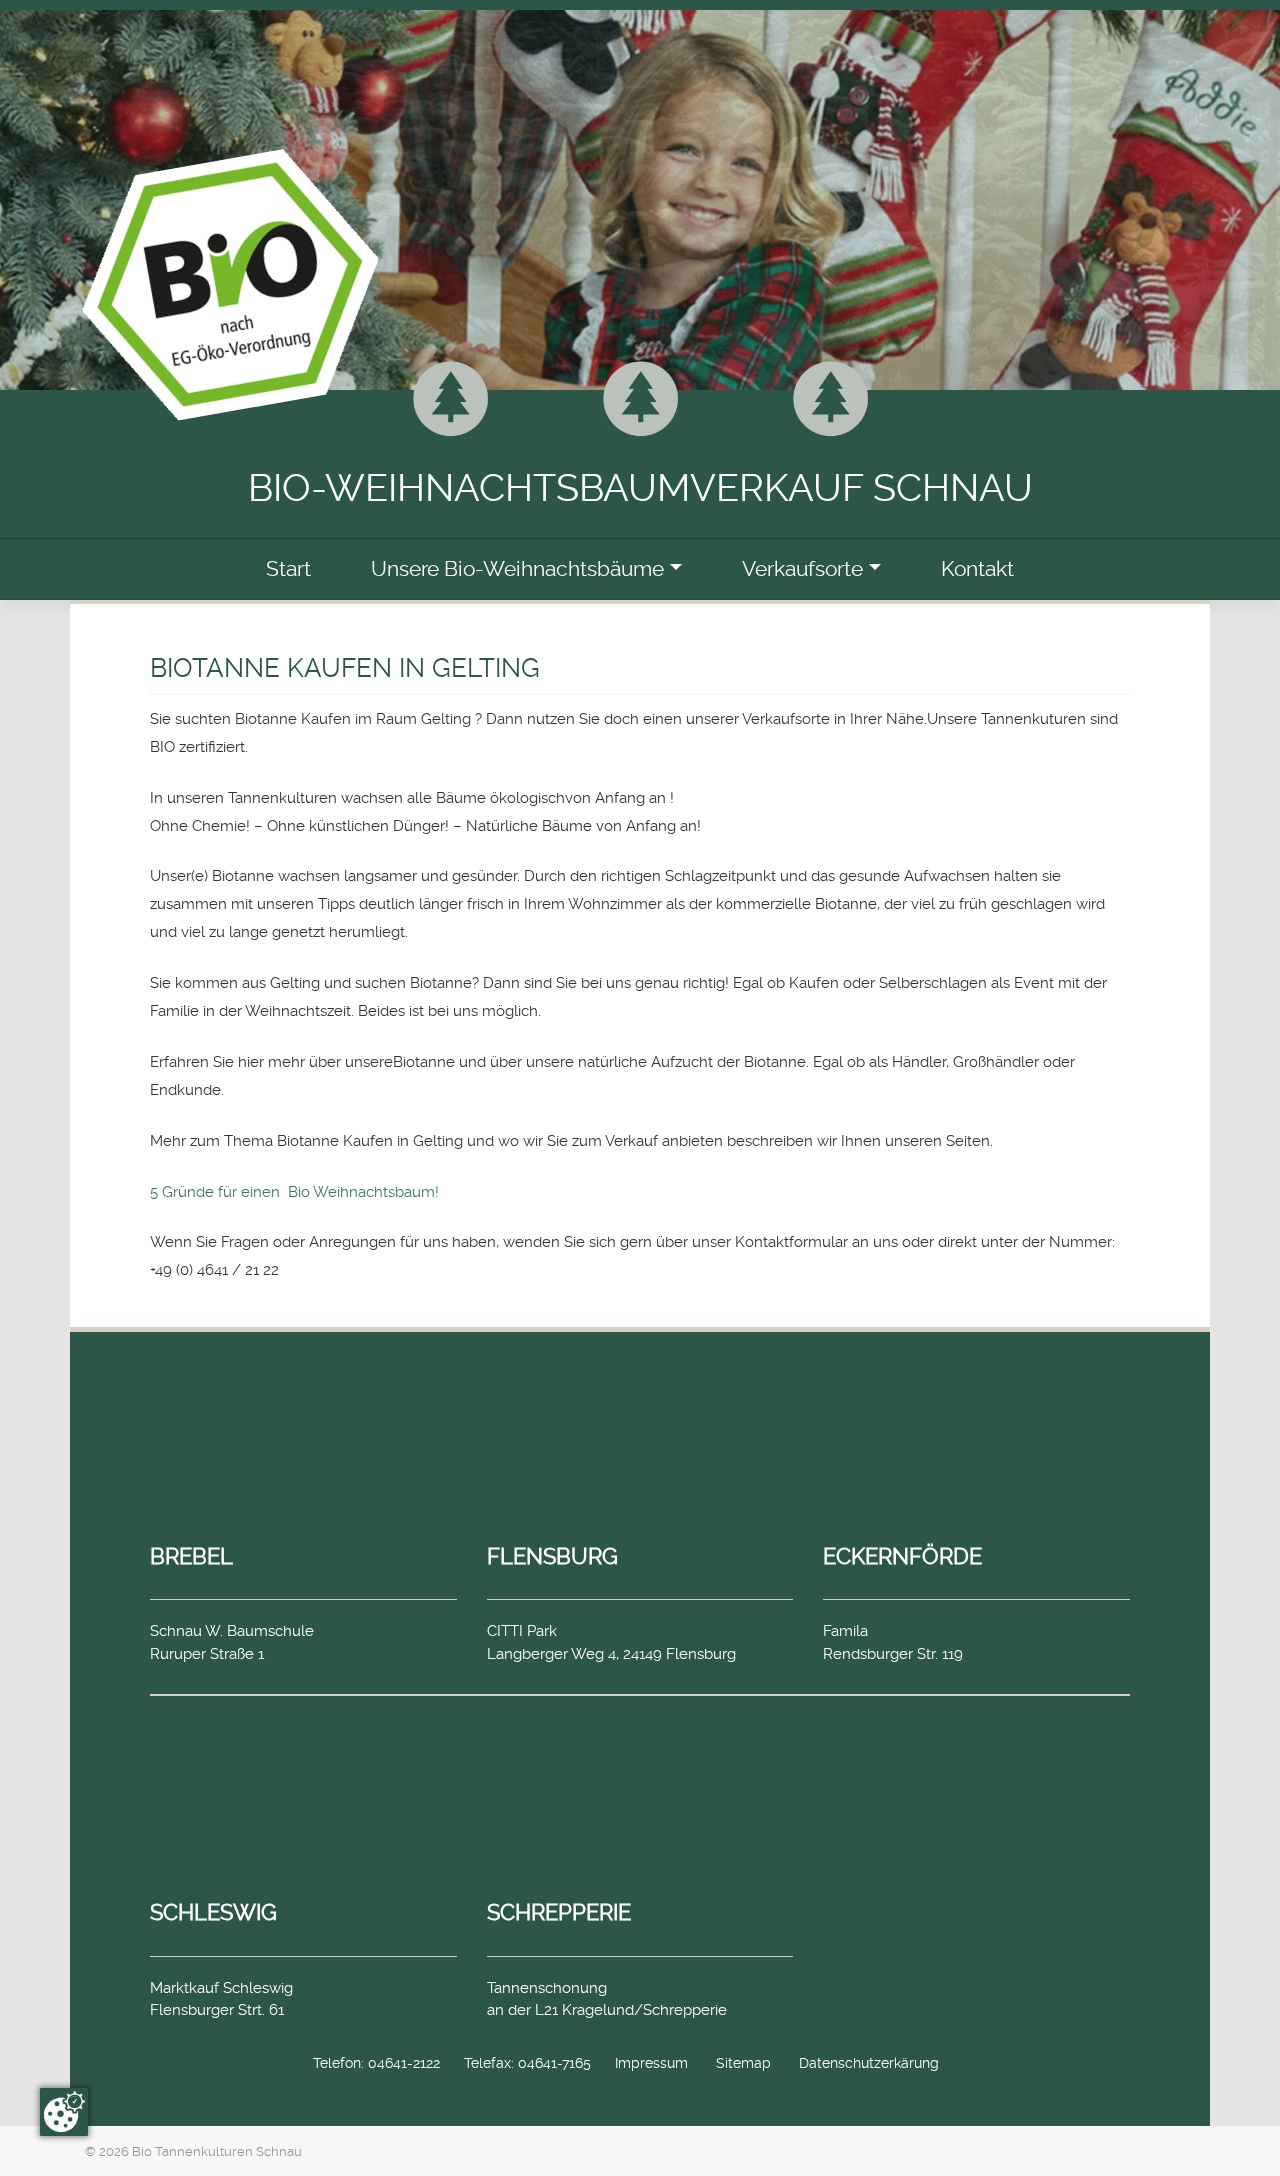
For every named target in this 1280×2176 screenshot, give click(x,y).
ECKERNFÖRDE (902, 1556)
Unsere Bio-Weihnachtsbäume (517, 569)
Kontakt (977, 569)
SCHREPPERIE (559, 1912)
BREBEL (191, 1556)
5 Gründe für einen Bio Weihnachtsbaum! (294, 1192)
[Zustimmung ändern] (64, 2112)
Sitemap (743, 2063)
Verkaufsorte (802, 569)
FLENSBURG (552, 1556)
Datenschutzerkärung (869, 2063)
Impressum (651, 2063)
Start (288, 569)
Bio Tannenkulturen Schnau (217, 2151)
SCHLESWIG (213, 1912)
